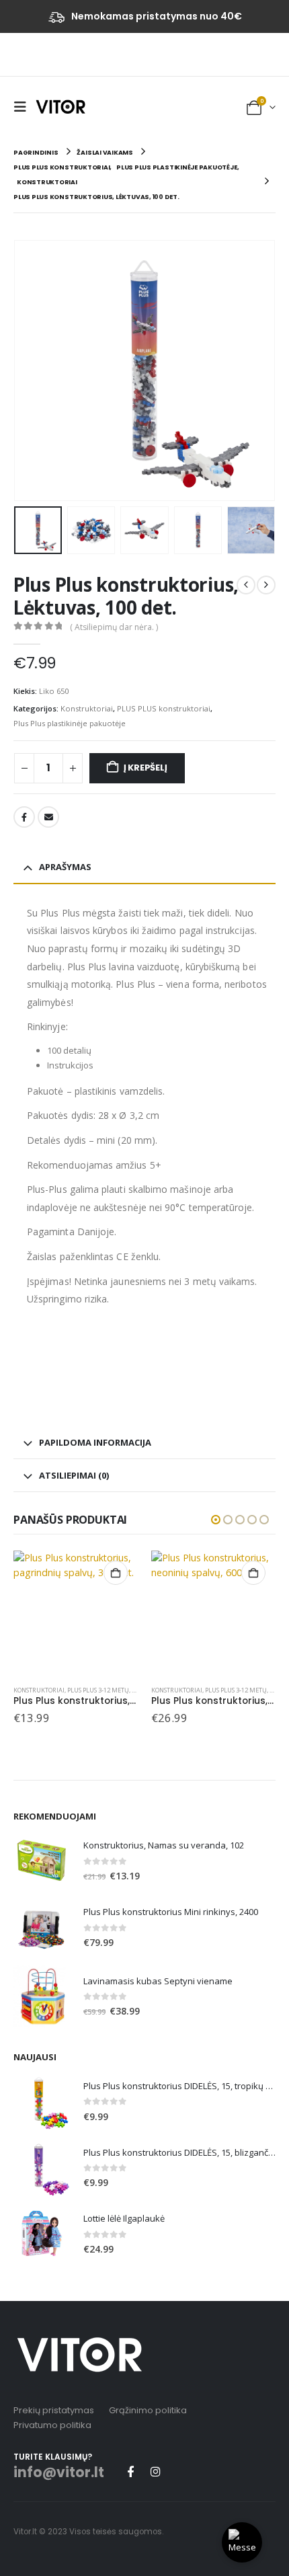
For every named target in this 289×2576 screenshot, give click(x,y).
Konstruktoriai (87, 708)
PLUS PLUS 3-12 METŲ (98, 1690)
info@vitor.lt (59, 2472)
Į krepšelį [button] (116, 1573)
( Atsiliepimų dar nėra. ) (114, 627)
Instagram (155, 2471)
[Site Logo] (60, 106)
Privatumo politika (52, 2425)
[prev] (246, 585)
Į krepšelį (146, 768)
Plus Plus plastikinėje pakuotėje (70, 723)
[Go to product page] (76, 1613)
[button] (24, 107)
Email (48, 817)
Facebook (24, 817)
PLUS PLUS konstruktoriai (164, 708)
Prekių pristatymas (54, 2410)
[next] (266, 585)
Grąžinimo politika (148, 2410)
